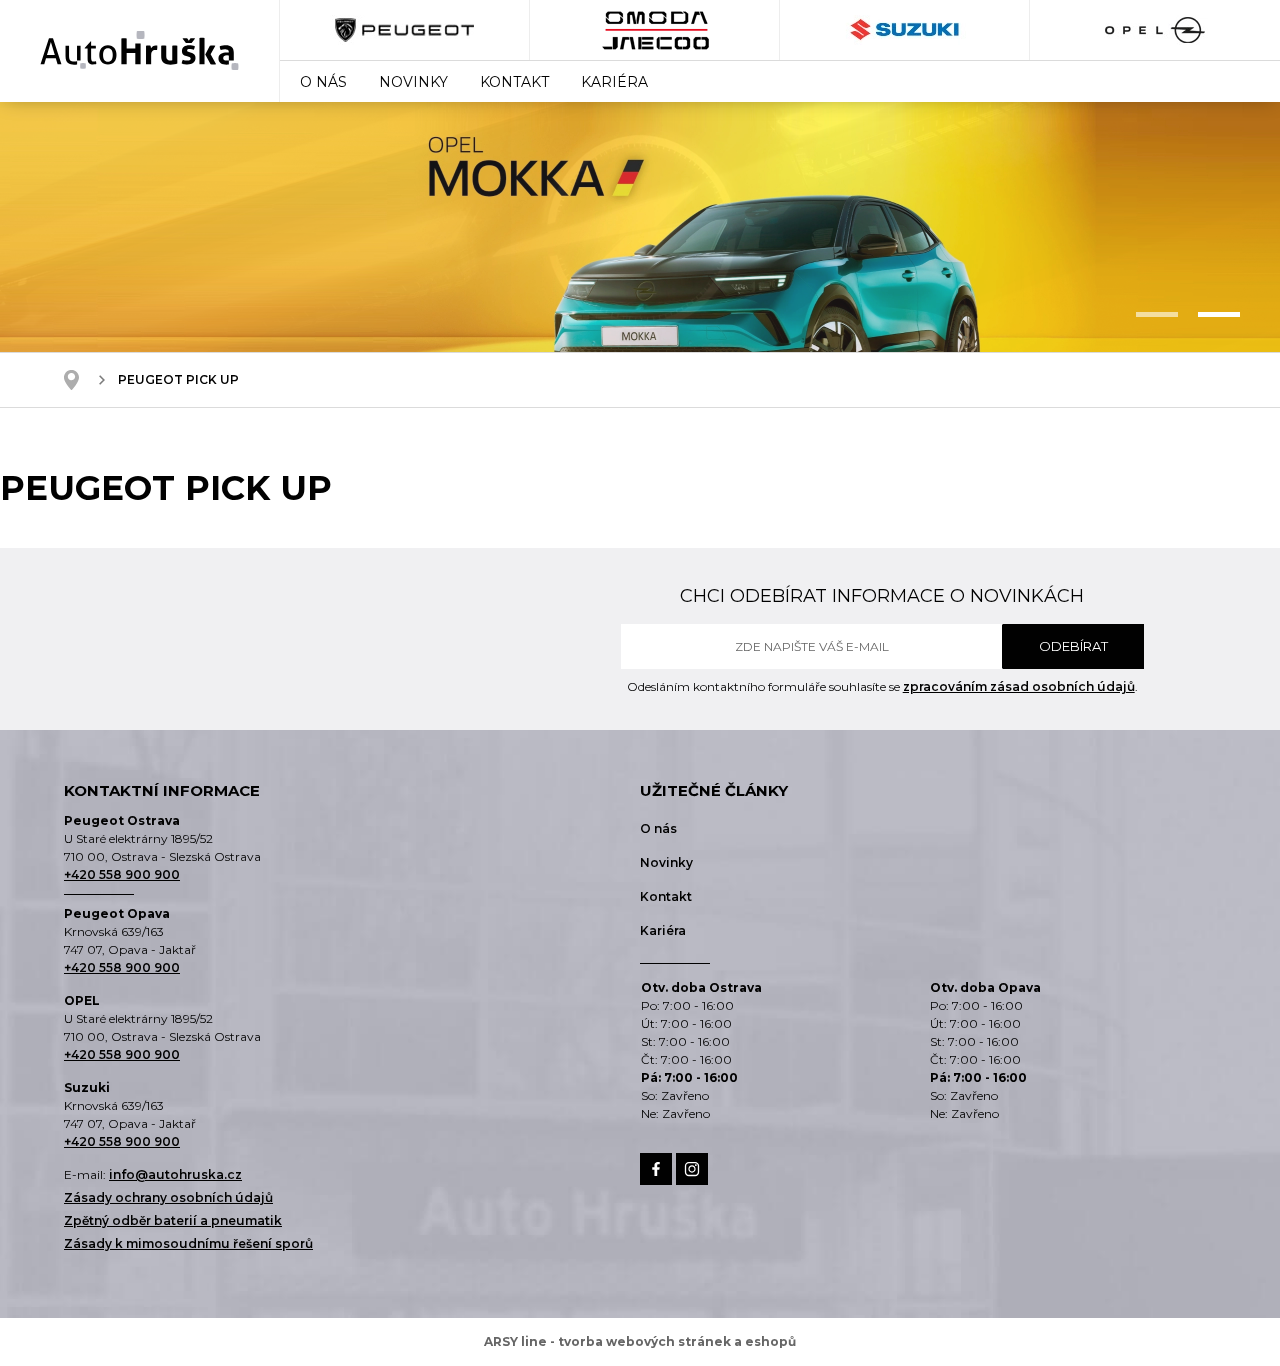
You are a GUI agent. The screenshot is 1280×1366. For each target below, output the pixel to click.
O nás (323, 82)
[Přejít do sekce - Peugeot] (405, 30)
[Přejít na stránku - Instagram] (692, 1169)
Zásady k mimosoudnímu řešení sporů (188, 1243)
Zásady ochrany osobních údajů (168, 1197)
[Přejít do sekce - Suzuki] (905, 30)
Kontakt (514, 82)
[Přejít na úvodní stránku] (139, 50)
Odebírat (1073, 646)
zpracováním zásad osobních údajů (1019, 686)
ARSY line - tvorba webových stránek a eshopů (640, 1341)
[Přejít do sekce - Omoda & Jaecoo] (655, 30)
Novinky (413, 82)
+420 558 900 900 (122, 874)
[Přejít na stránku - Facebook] (656, 1169)
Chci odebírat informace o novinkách (882, 596)
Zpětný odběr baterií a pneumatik (173, 1220)
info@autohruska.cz (175, 1174)
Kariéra (614, 82)
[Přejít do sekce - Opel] (1154, 30)
